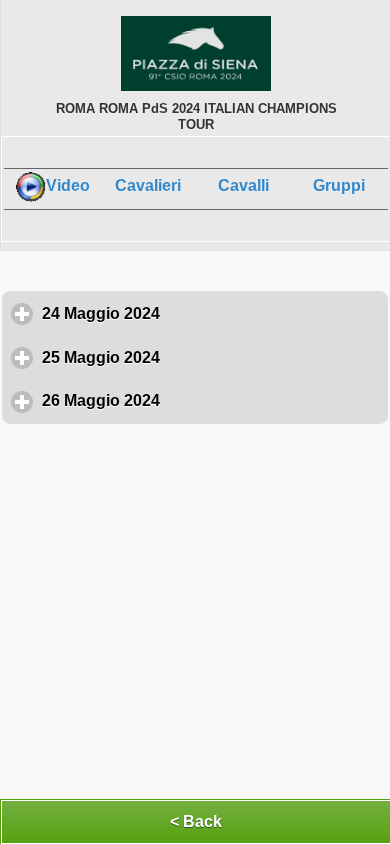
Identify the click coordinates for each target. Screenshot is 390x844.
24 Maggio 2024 (194, 313)
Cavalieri (148, 185)
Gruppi (339, 185)
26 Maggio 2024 (194, 400)
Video (68, 185)
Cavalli (243, 185)
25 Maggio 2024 (194, 357)
